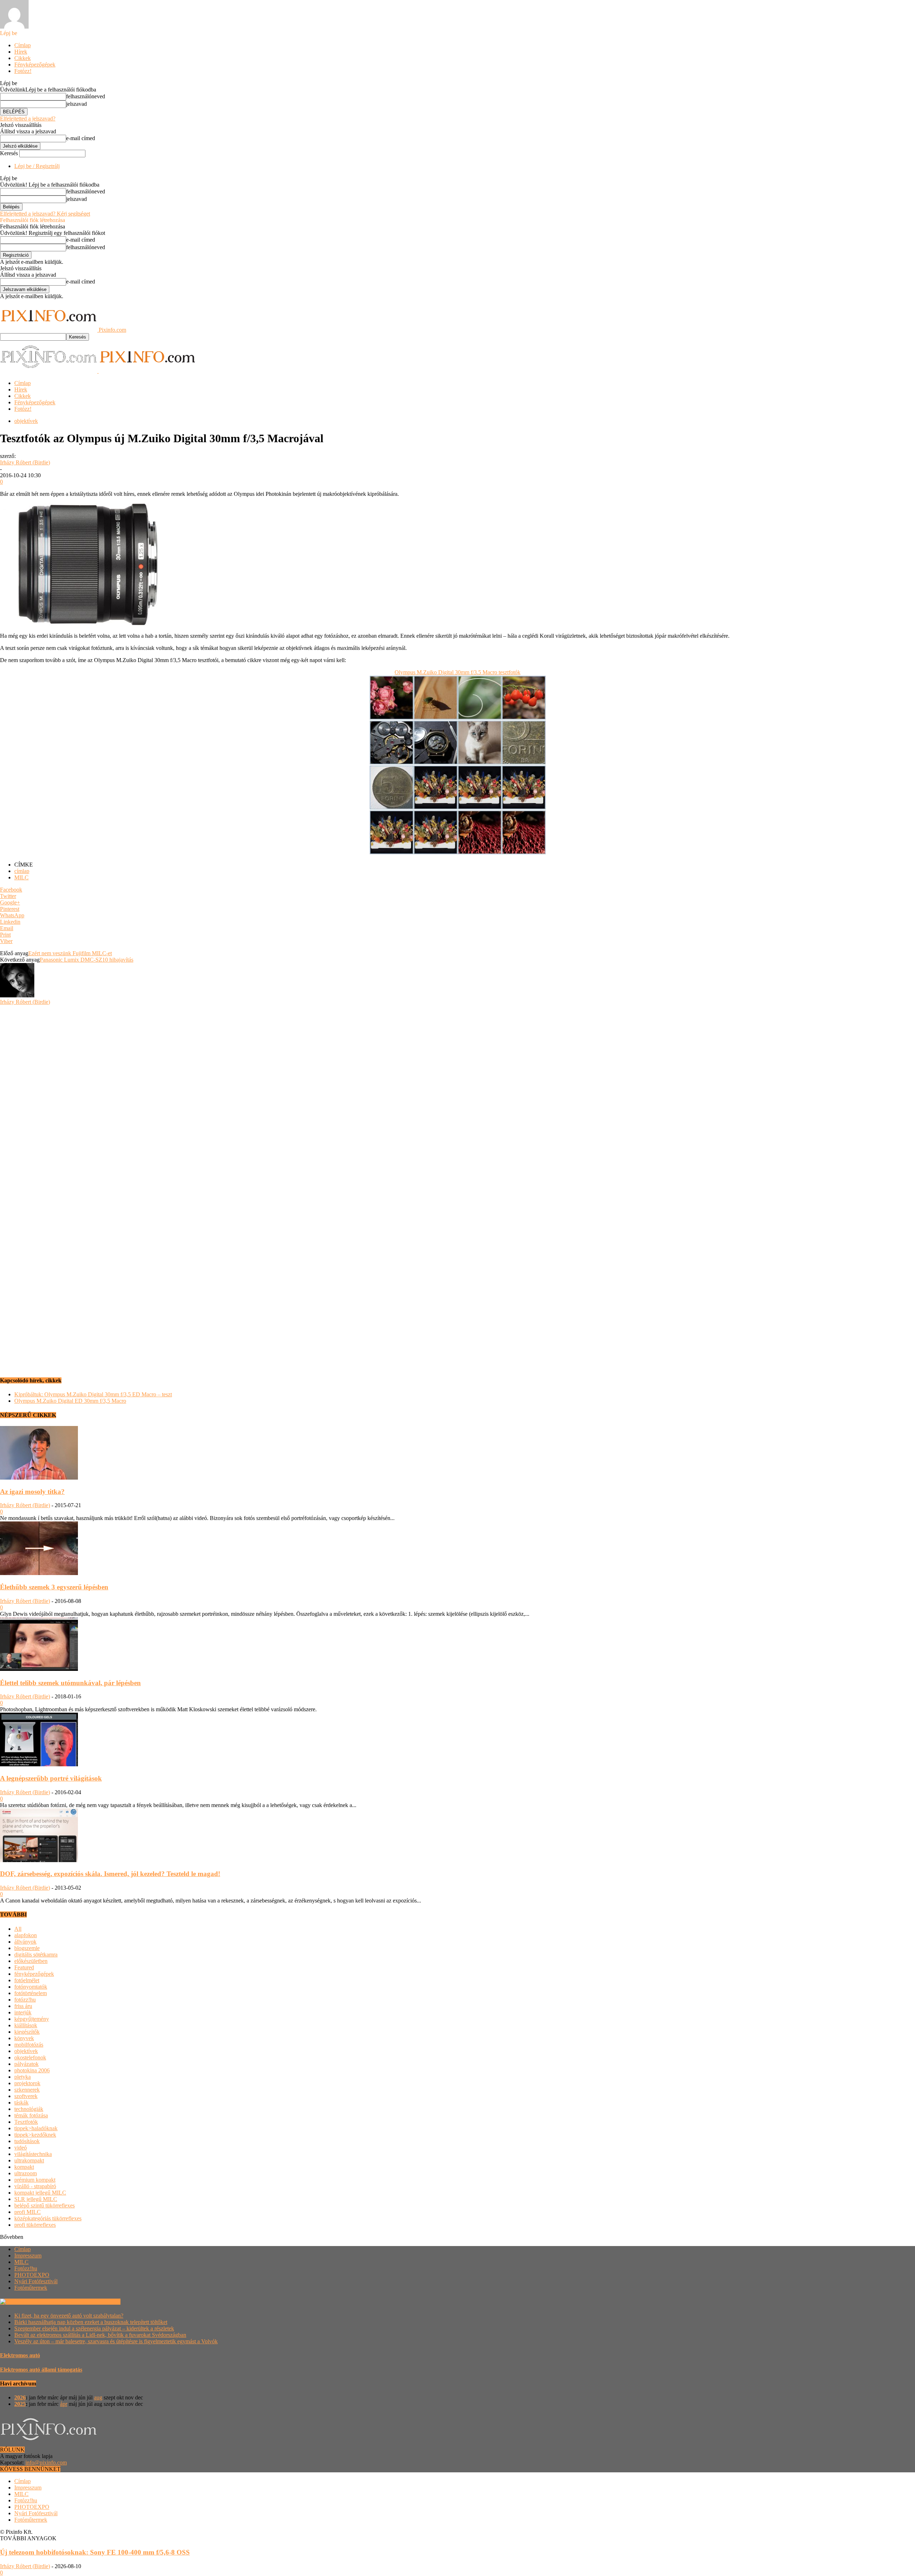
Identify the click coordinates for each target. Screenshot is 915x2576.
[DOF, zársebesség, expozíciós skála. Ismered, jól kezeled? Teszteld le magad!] (39, 1860)
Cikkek (23, 58)
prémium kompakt (35, 2180)
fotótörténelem (31, 1993)
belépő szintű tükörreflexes (44, 2205)
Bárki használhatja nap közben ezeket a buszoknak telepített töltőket (91, 2322)
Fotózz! (23, 71)
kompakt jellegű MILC (40, 2193)
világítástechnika (33, 2154)
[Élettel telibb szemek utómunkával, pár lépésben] (39, 1669)
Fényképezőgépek (35, 65)
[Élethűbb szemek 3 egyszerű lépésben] (39, 1573)
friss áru (23, 2006)
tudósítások (27, 2141)
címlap (22, 871)
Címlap (23, 45)
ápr (64, 2404)
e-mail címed (81, 138)
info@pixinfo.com (46, 2463)
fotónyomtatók (31, 1987)
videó (21, 2148)
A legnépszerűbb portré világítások (51, 1778)
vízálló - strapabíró (35, 2186)
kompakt (24, 2167)
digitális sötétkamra (36, 1955)
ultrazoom (26, 2173)
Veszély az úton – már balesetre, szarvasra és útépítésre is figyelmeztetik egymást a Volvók (116, 2341)
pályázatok (26, 2064)
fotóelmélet (27, 1980)
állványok (25, 1942)
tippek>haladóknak (36, 2128)
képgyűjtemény (32, 2019)
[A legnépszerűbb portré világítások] (39, 1764)
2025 (20, 2404)
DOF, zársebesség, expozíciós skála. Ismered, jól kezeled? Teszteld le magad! (110, 1874)
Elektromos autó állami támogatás (41, 2370)
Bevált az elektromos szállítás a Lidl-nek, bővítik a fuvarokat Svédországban (100, 2335)
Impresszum (28, 2256)
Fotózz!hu (26, 2268)
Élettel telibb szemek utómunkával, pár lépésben (70, 1683)
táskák (21, 2103)
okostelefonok (30, 2057)
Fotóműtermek (31, 2288)
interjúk (23, 2012)
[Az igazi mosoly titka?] (39, 1478)
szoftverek (26, 2096)
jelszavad (76, 104)
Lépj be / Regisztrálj (37, 166)
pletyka (23, 2077)
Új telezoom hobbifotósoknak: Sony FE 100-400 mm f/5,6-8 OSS (95, 2552)
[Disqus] (457, 1095)
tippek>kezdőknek (35, 2135)
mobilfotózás (29, 2045)
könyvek (24, 2038)
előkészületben (31, 1961)
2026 (20, 2397)
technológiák (29, 2109)
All (18, 1929)
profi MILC (28, 2212)
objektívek (26, 421)
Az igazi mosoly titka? (32, 1492)
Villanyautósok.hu (98, 2302)
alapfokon (26, 1935)
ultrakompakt (29, 2160)
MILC (21, 877)
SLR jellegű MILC (36, 2199)
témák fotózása (31, 2115)
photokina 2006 (32, 2070)
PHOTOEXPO (32, 2275)
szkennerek (27, 2090)
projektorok (27, 2083)
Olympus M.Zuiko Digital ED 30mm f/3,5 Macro (70, 1401)
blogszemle (27, 1948)
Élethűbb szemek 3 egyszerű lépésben (54, 1587)
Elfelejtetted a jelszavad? (28, 119)
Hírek (21, 52)
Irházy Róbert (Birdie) (25, 462)
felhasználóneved (86, 96)
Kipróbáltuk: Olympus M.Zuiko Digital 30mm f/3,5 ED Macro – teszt (93, 1394)
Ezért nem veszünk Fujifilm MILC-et (70, 953)
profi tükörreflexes (35, 2225)
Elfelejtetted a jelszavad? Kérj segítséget (45, 214)
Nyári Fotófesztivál (36, 2281)
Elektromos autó (20, 2355)
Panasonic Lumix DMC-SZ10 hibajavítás (86, 960)
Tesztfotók (26, 2122)
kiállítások (26, 2025)
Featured (24, 1967)
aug (98, 2397)
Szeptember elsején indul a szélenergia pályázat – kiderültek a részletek (94, 2328)
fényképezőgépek (34, 1974)
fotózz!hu (25, 2000)
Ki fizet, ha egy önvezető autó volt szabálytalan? (69, 2316)
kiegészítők (27, 2032)
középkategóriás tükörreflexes (48, 2218)
